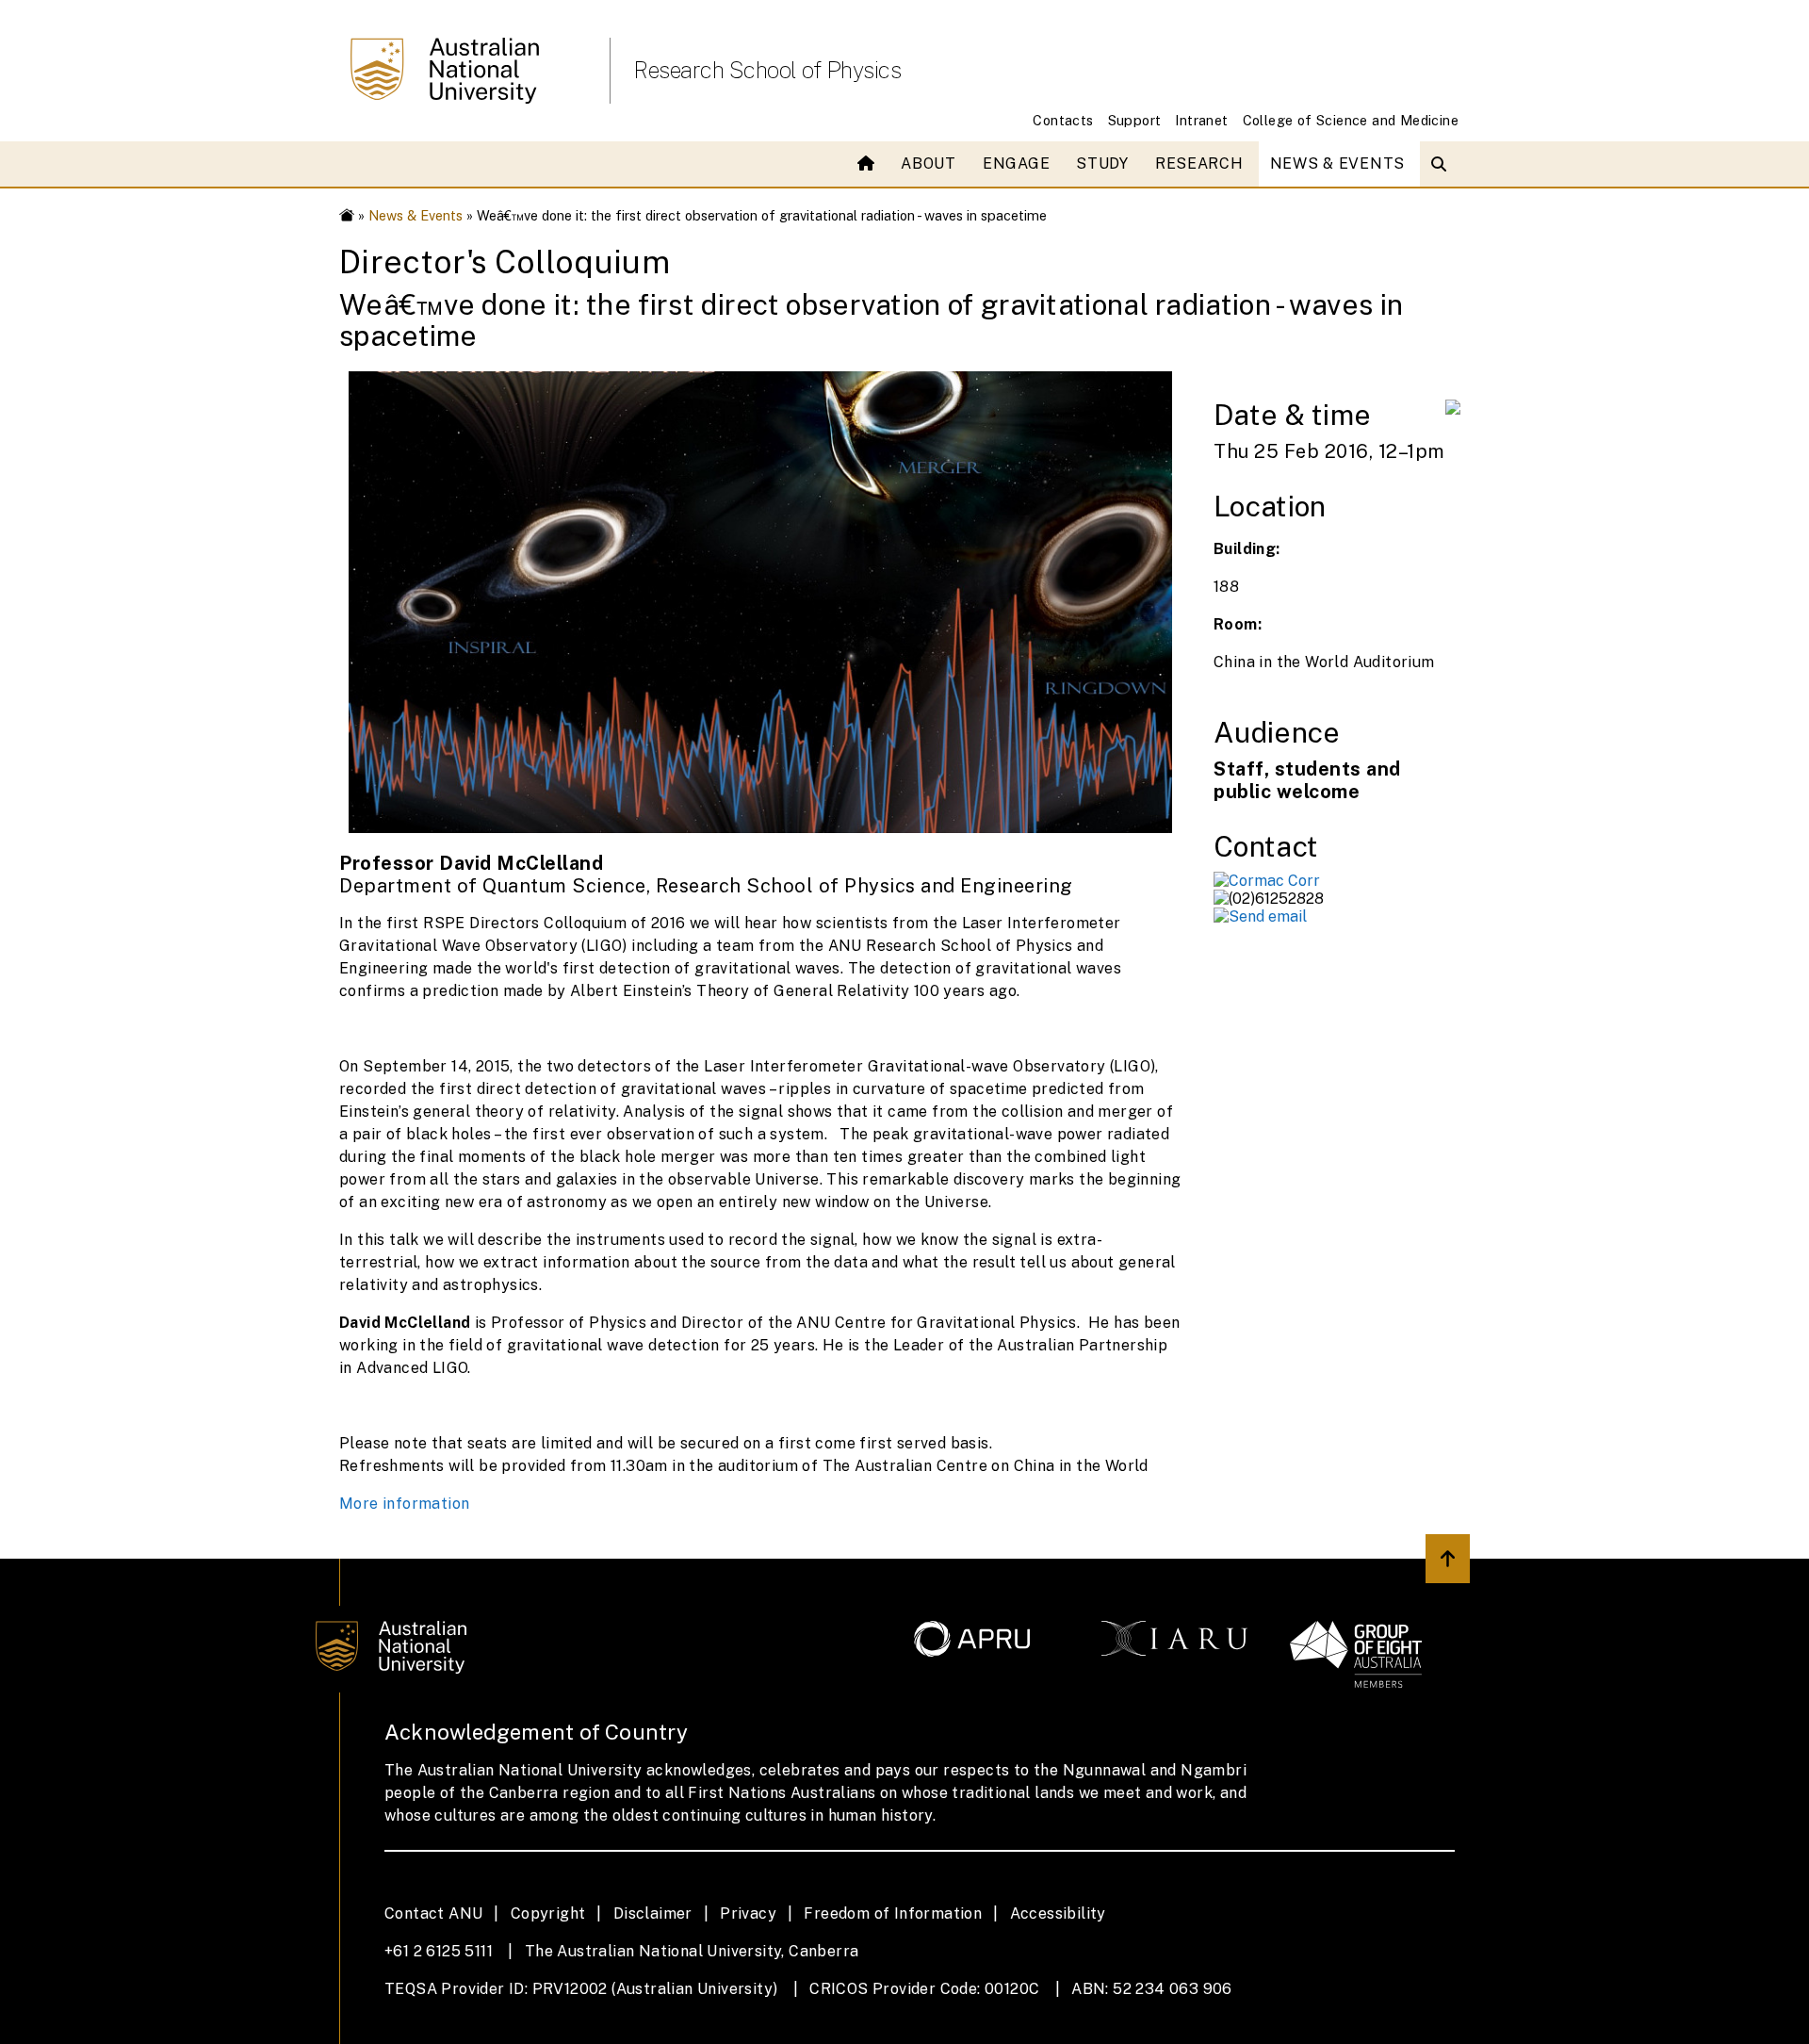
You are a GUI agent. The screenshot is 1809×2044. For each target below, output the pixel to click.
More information (404, 1504)
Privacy (748, 1913)
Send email (1268, 916)
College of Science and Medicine (1351, 120)
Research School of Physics (767, 70)
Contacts (1063, 120)
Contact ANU (433, 1913)
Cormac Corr (1274, 881)
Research (1199, 164)
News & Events (1337, 164)
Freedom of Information (893, 1913)
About (929, 164)
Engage (1016, 164)
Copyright (548, 1913)
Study (1102, 164)
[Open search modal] (1443, 164)
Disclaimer (653, 1913)
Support (1135, 120)
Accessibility (1058, 1913)
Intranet (1201, 120)
